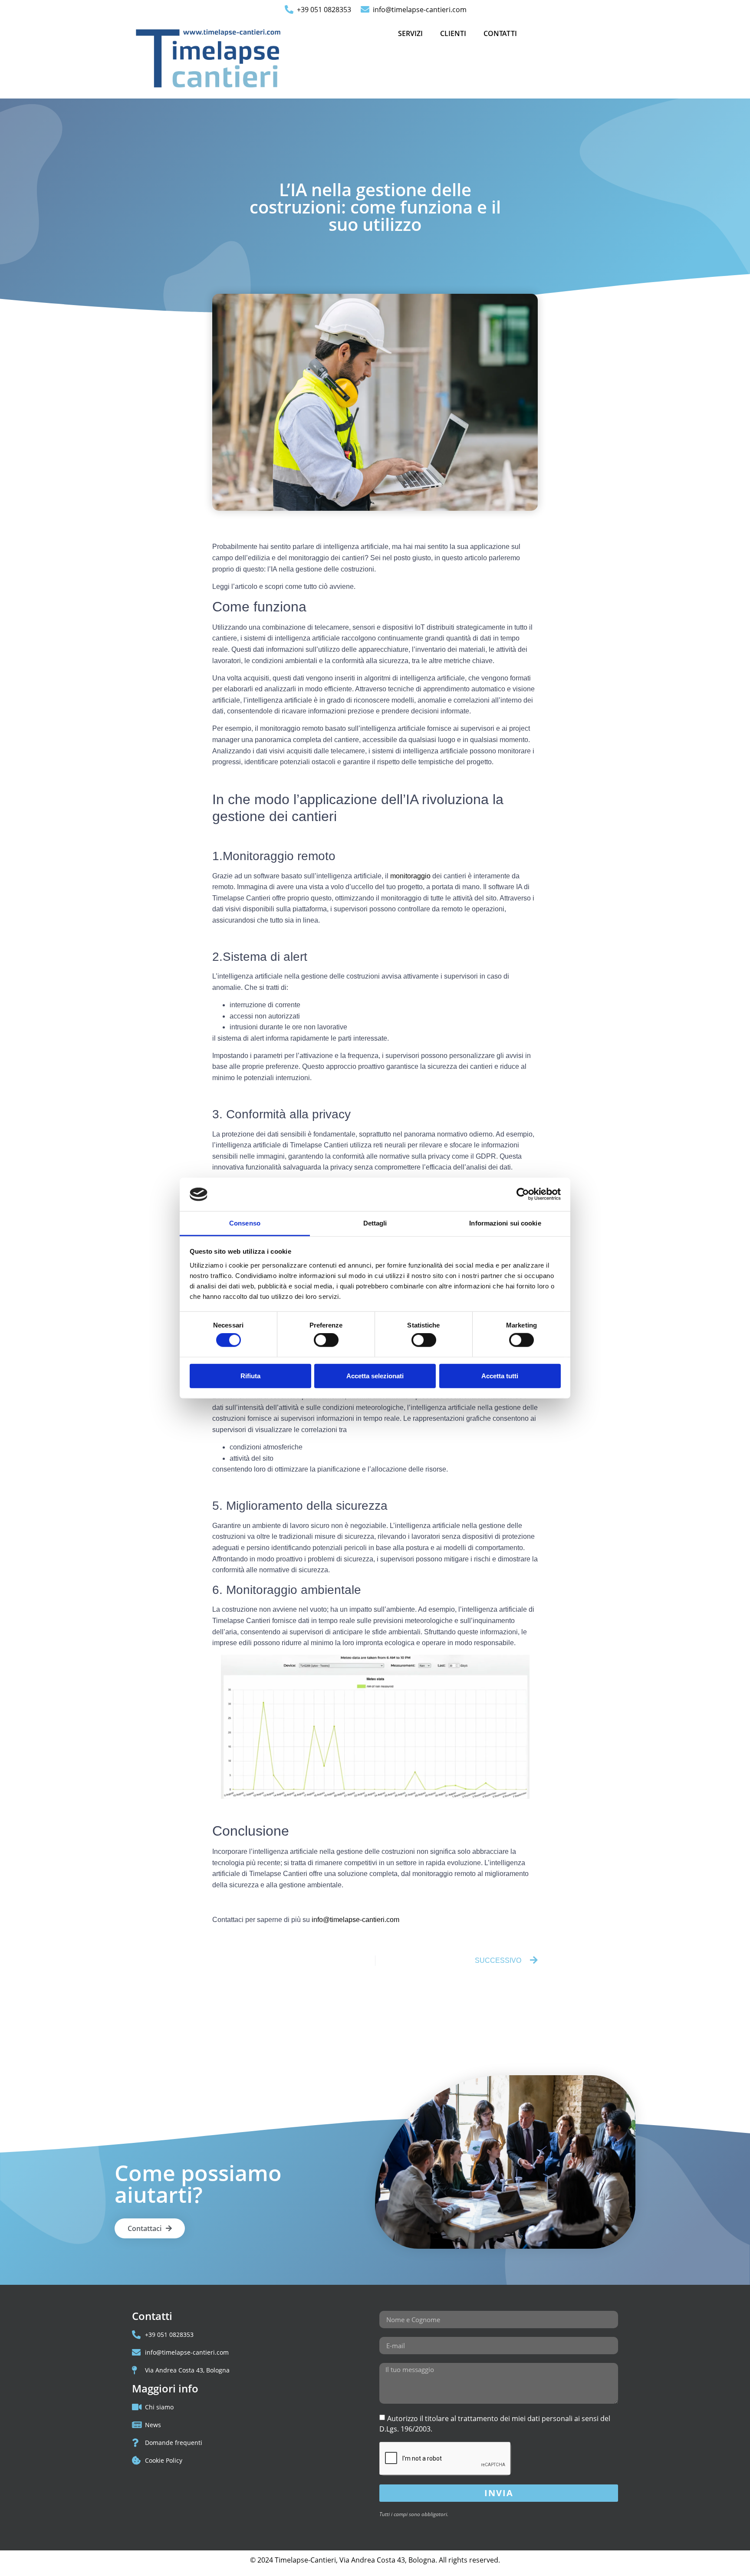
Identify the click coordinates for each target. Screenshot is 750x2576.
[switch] (326, 1340)
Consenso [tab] (245, 1223)
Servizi (410, 33)
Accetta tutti (500, 1375)
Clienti (453, 33)
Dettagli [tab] (375, 1223)
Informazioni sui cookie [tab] (505, 1223)
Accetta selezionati (375, 1375)
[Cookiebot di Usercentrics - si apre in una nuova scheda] (523, 1194)
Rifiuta (250, 1375)
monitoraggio (410, 876)
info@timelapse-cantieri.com (355, 1920)
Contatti (500, 33)
